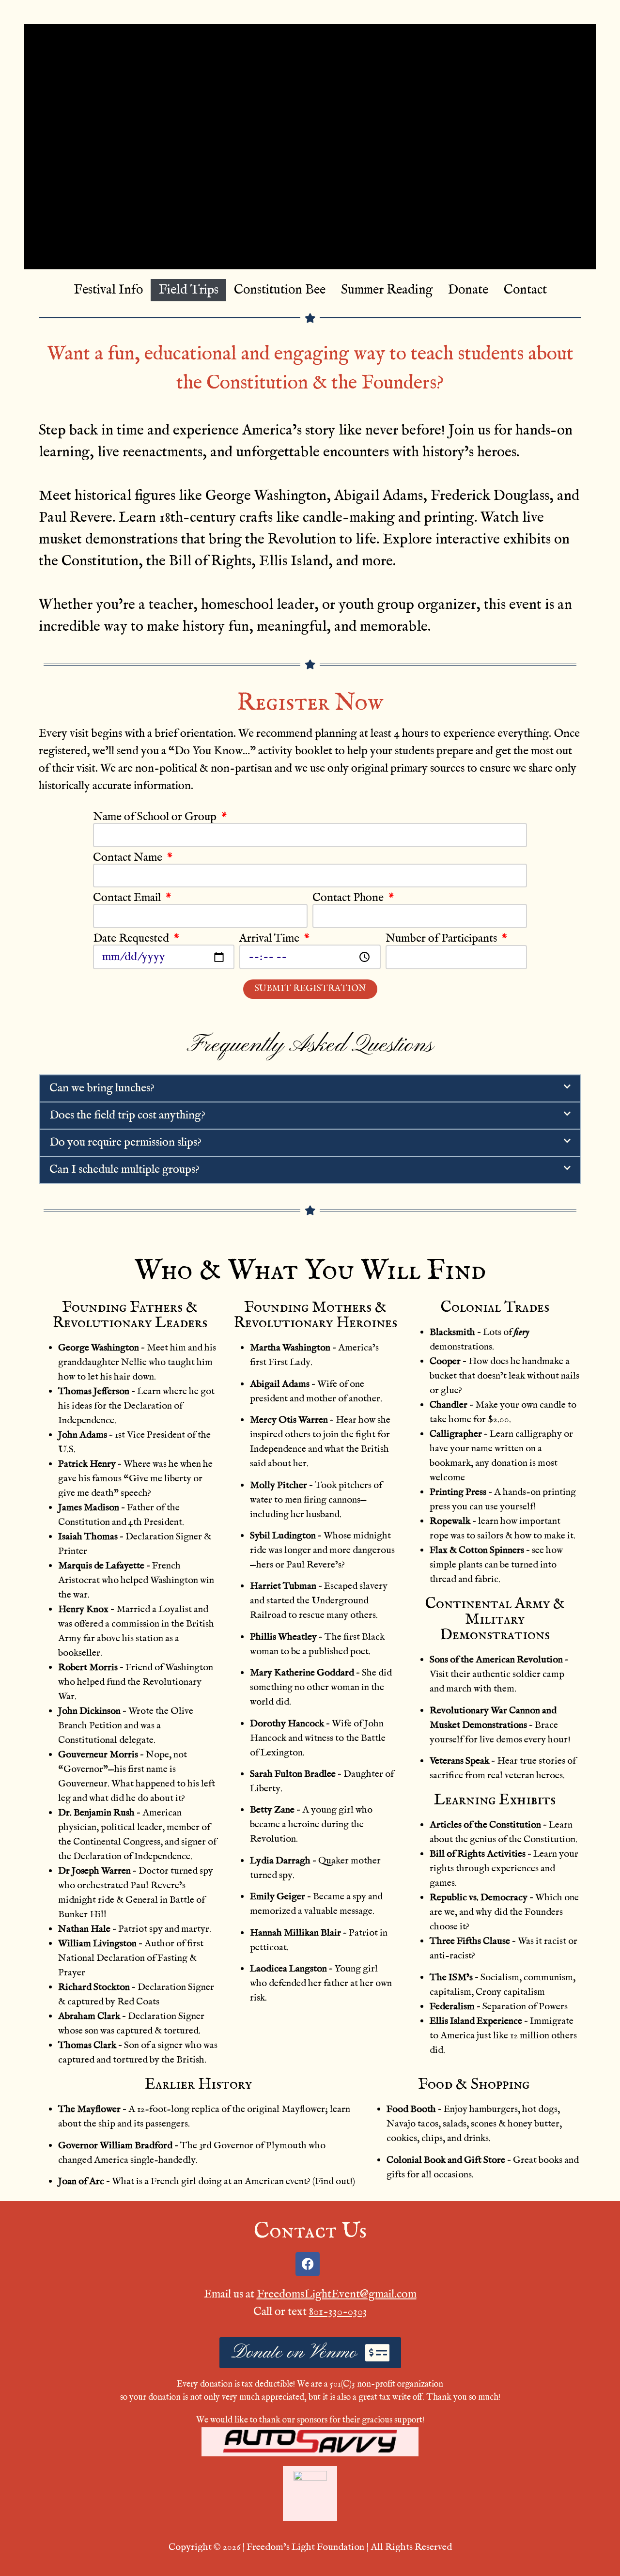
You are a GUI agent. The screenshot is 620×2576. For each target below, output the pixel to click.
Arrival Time (271, 939)
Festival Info (108, 290)
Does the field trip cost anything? (127, 1115)
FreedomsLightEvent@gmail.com (337, 2294)
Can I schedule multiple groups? (124, 1170)
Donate (468, 290)
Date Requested (132, 939)
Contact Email (128, 898)
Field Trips (188, 290)
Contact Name (129, 858)
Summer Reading (387, 290)
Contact (525, 290)
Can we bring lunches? (102, 1088)
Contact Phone (349, 898)
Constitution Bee (280, 290)
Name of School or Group (156, 817)
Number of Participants (442, 939)
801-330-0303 (338, 2312)
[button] (310, 1088)
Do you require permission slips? (125, 1142)
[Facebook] (308, 2264)
